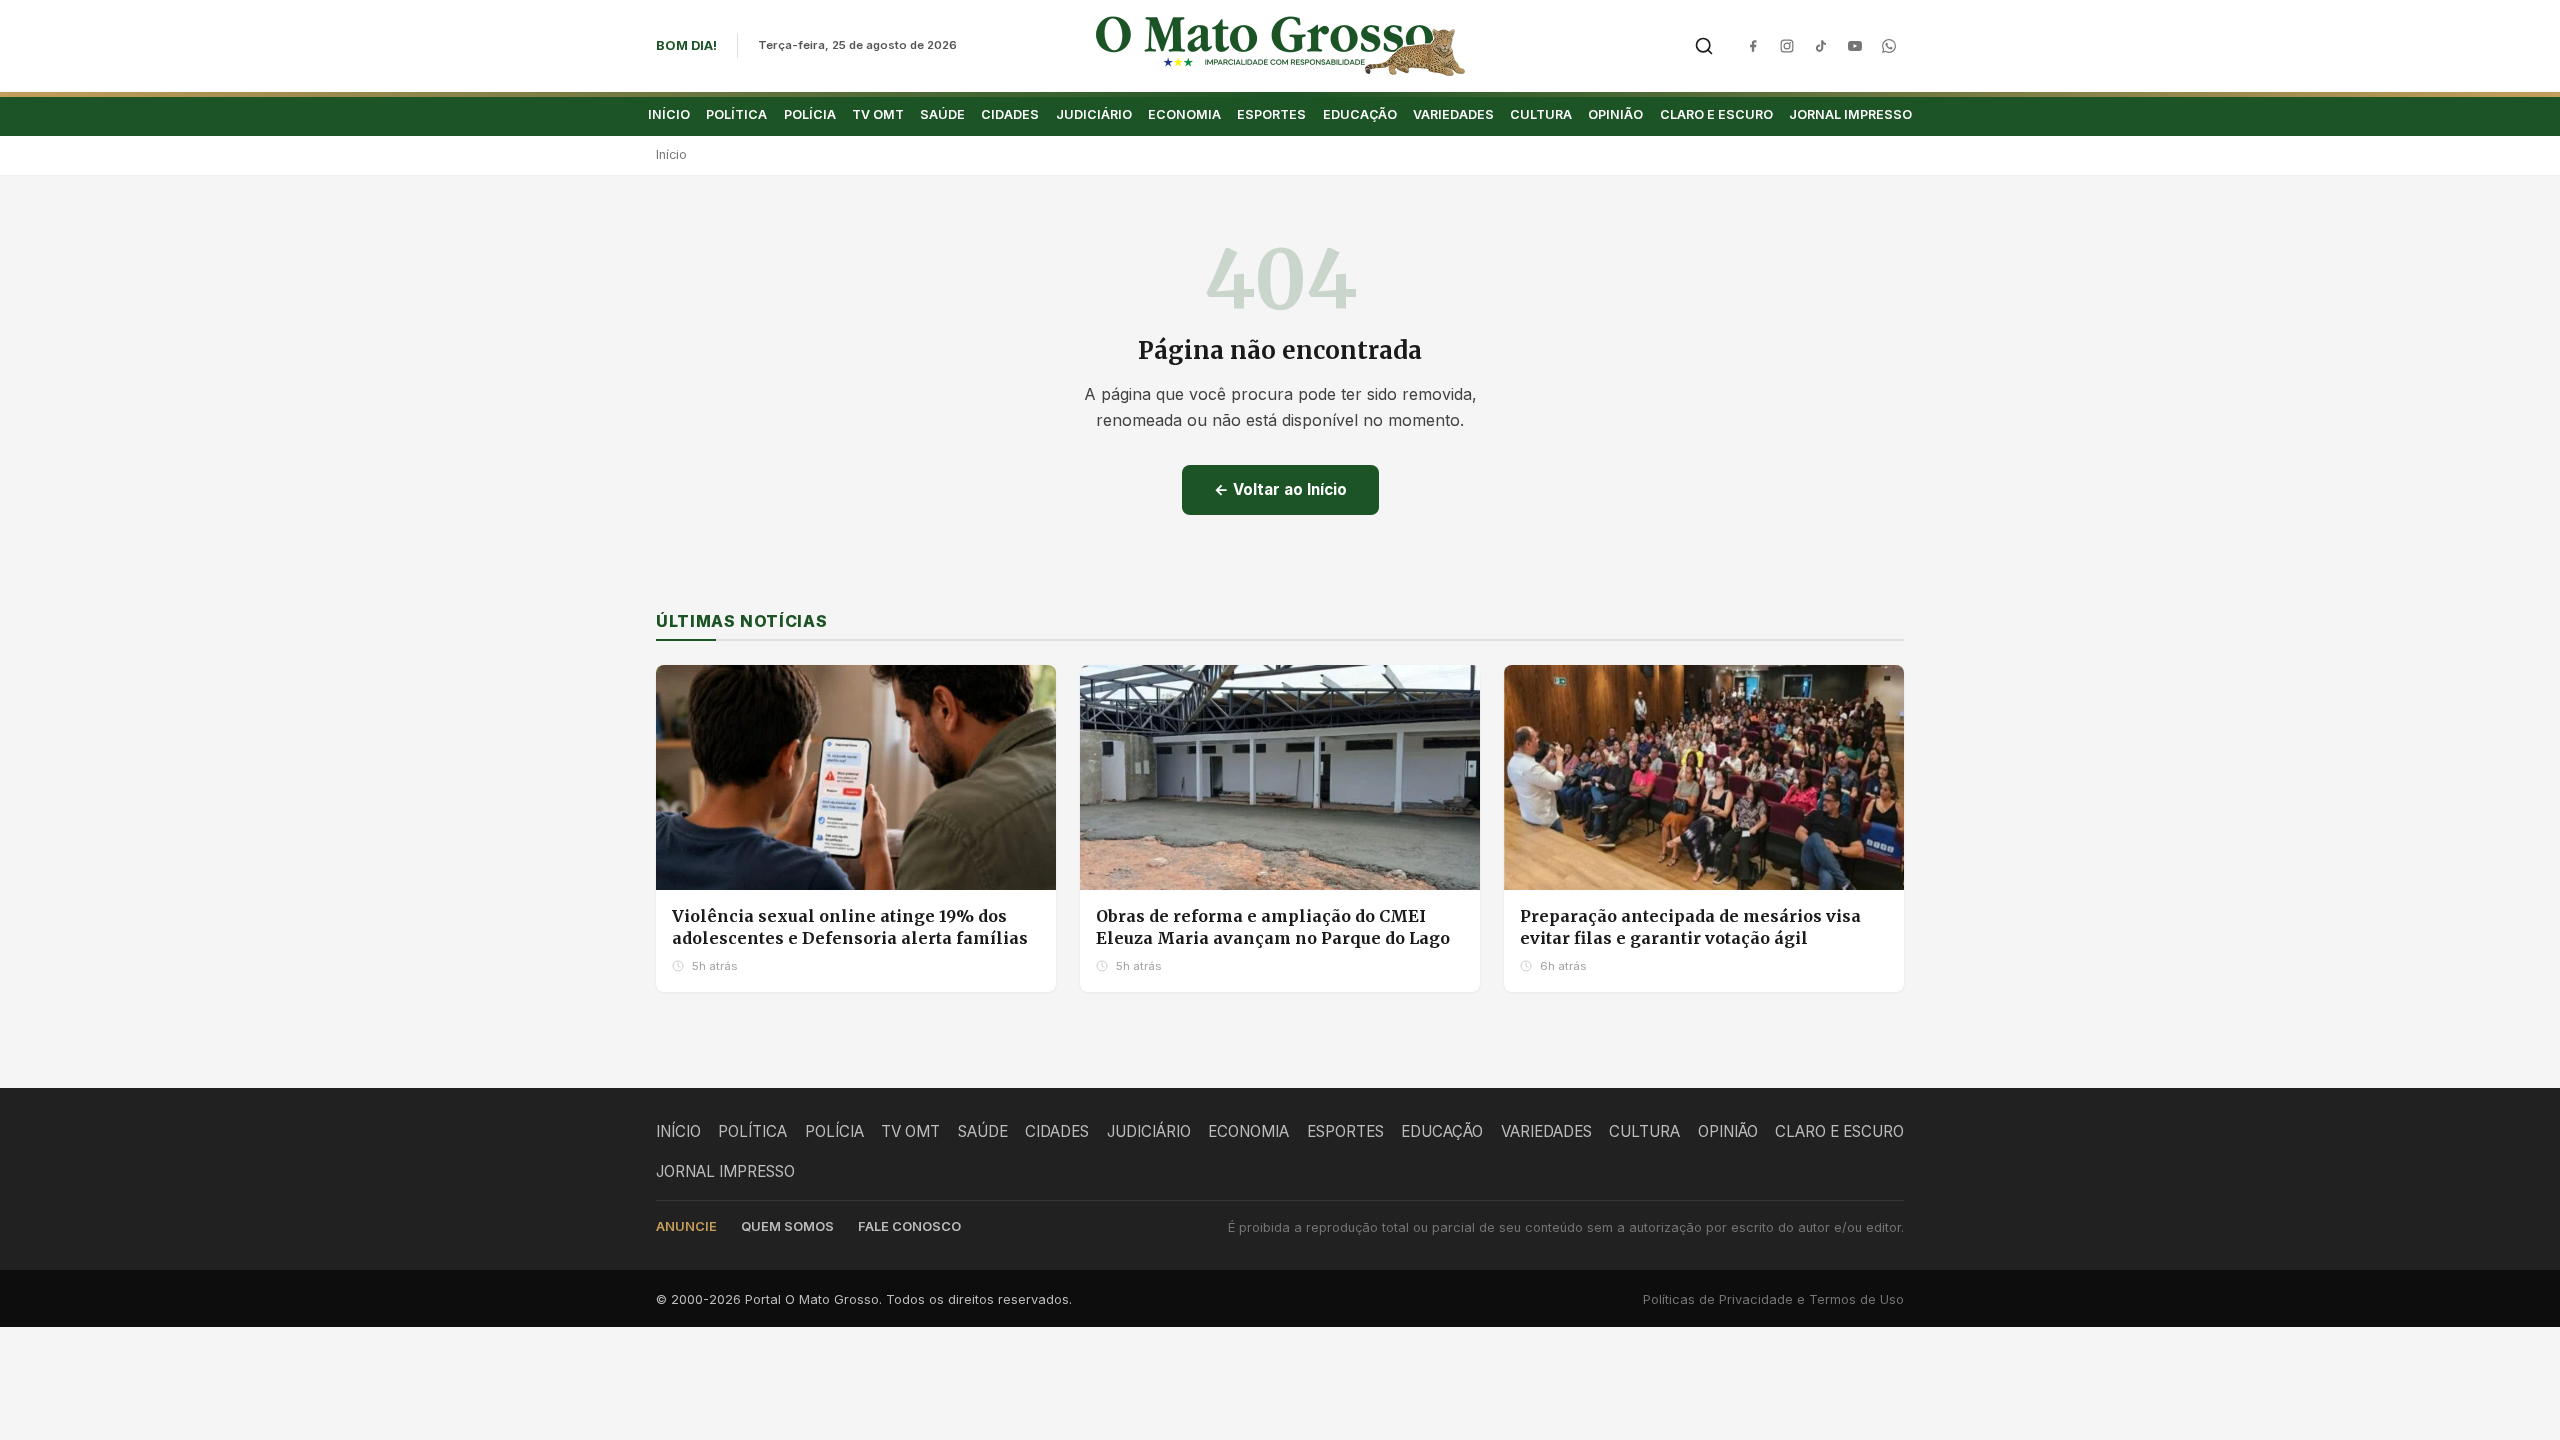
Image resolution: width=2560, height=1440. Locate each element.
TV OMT (878, 114)
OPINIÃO (1615, 114)
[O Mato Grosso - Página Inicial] (1280, 46)
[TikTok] (1821, 46)
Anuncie (686, 1226)
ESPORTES (1271, 114)
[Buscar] (1704, 46)
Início (671, 154)
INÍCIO (669, 114)
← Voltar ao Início (1280, 489)
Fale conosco (909, 1226)
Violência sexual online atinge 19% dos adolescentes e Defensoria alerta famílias (850, 927)
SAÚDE (942, 114)
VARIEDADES (1453, 114)
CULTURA (1541, 114)
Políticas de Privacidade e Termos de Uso (1773, 1299)
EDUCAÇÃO (1360, 114)
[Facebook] (1753, 46)
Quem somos (787, 1226)
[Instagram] (1787, 46)
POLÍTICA (736, 114)
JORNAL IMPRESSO (1850, 114)
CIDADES (1010, 114)
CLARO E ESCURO (1716, 114)
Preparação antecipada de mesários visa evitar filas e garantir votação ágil (1690, 927)
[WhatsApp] (1889, 46)
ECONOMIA (1184, 114)
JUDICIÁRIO (1094, 114)
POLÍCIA (810, 114)
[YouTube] (1855, 46)
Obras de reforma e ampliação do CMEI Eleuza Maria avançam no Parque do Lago (1273, 927)
